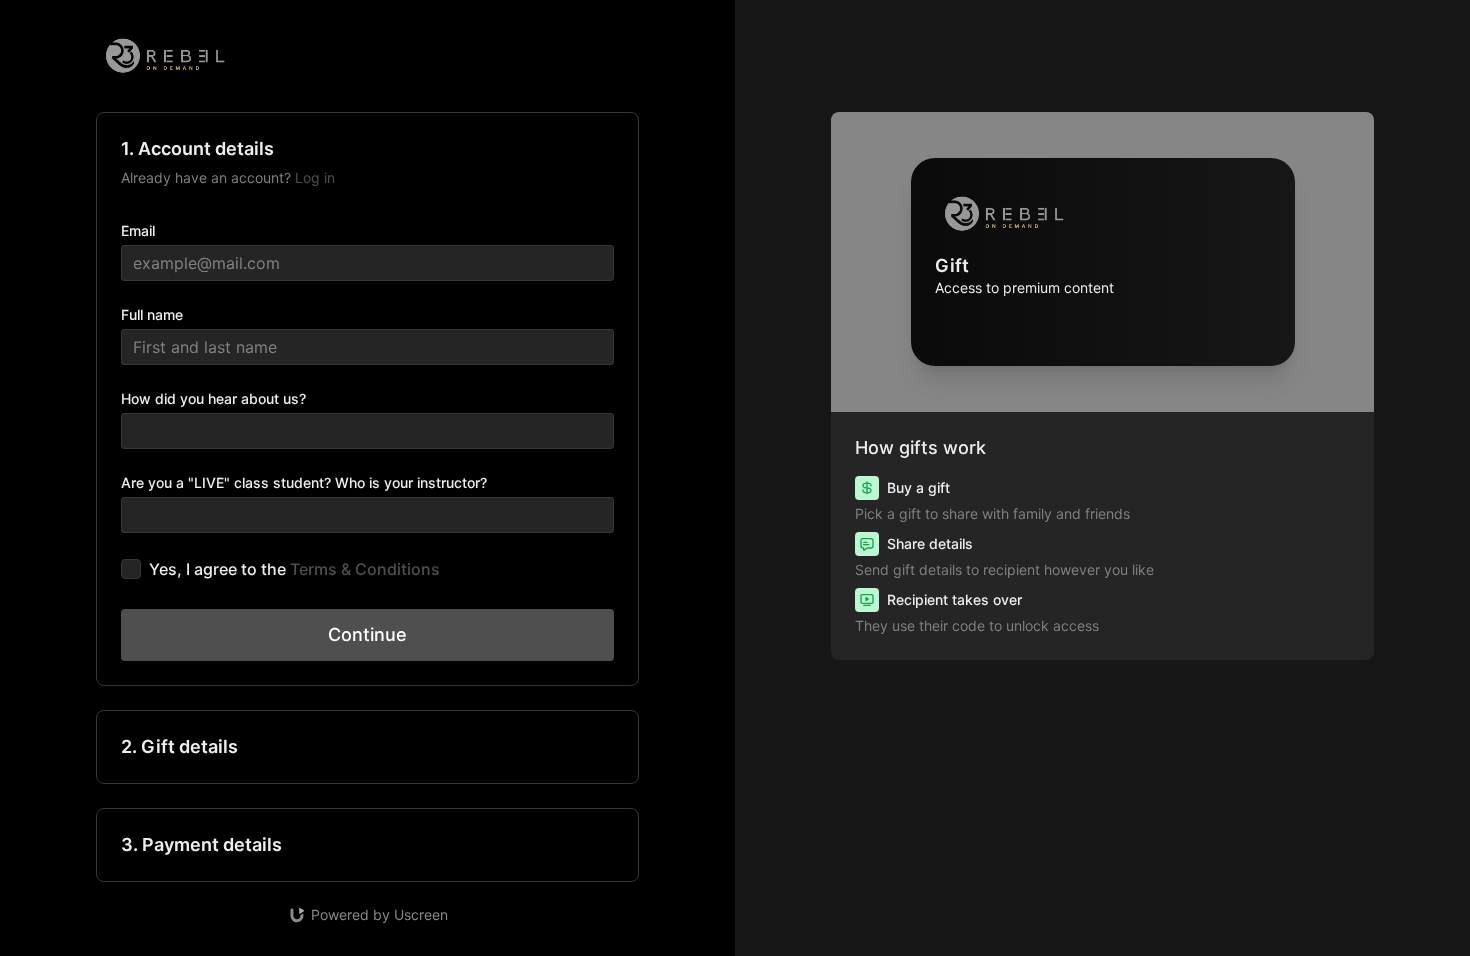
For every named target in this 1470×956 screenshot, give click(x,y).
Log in (315, 177)
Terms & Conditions (365, 569)
